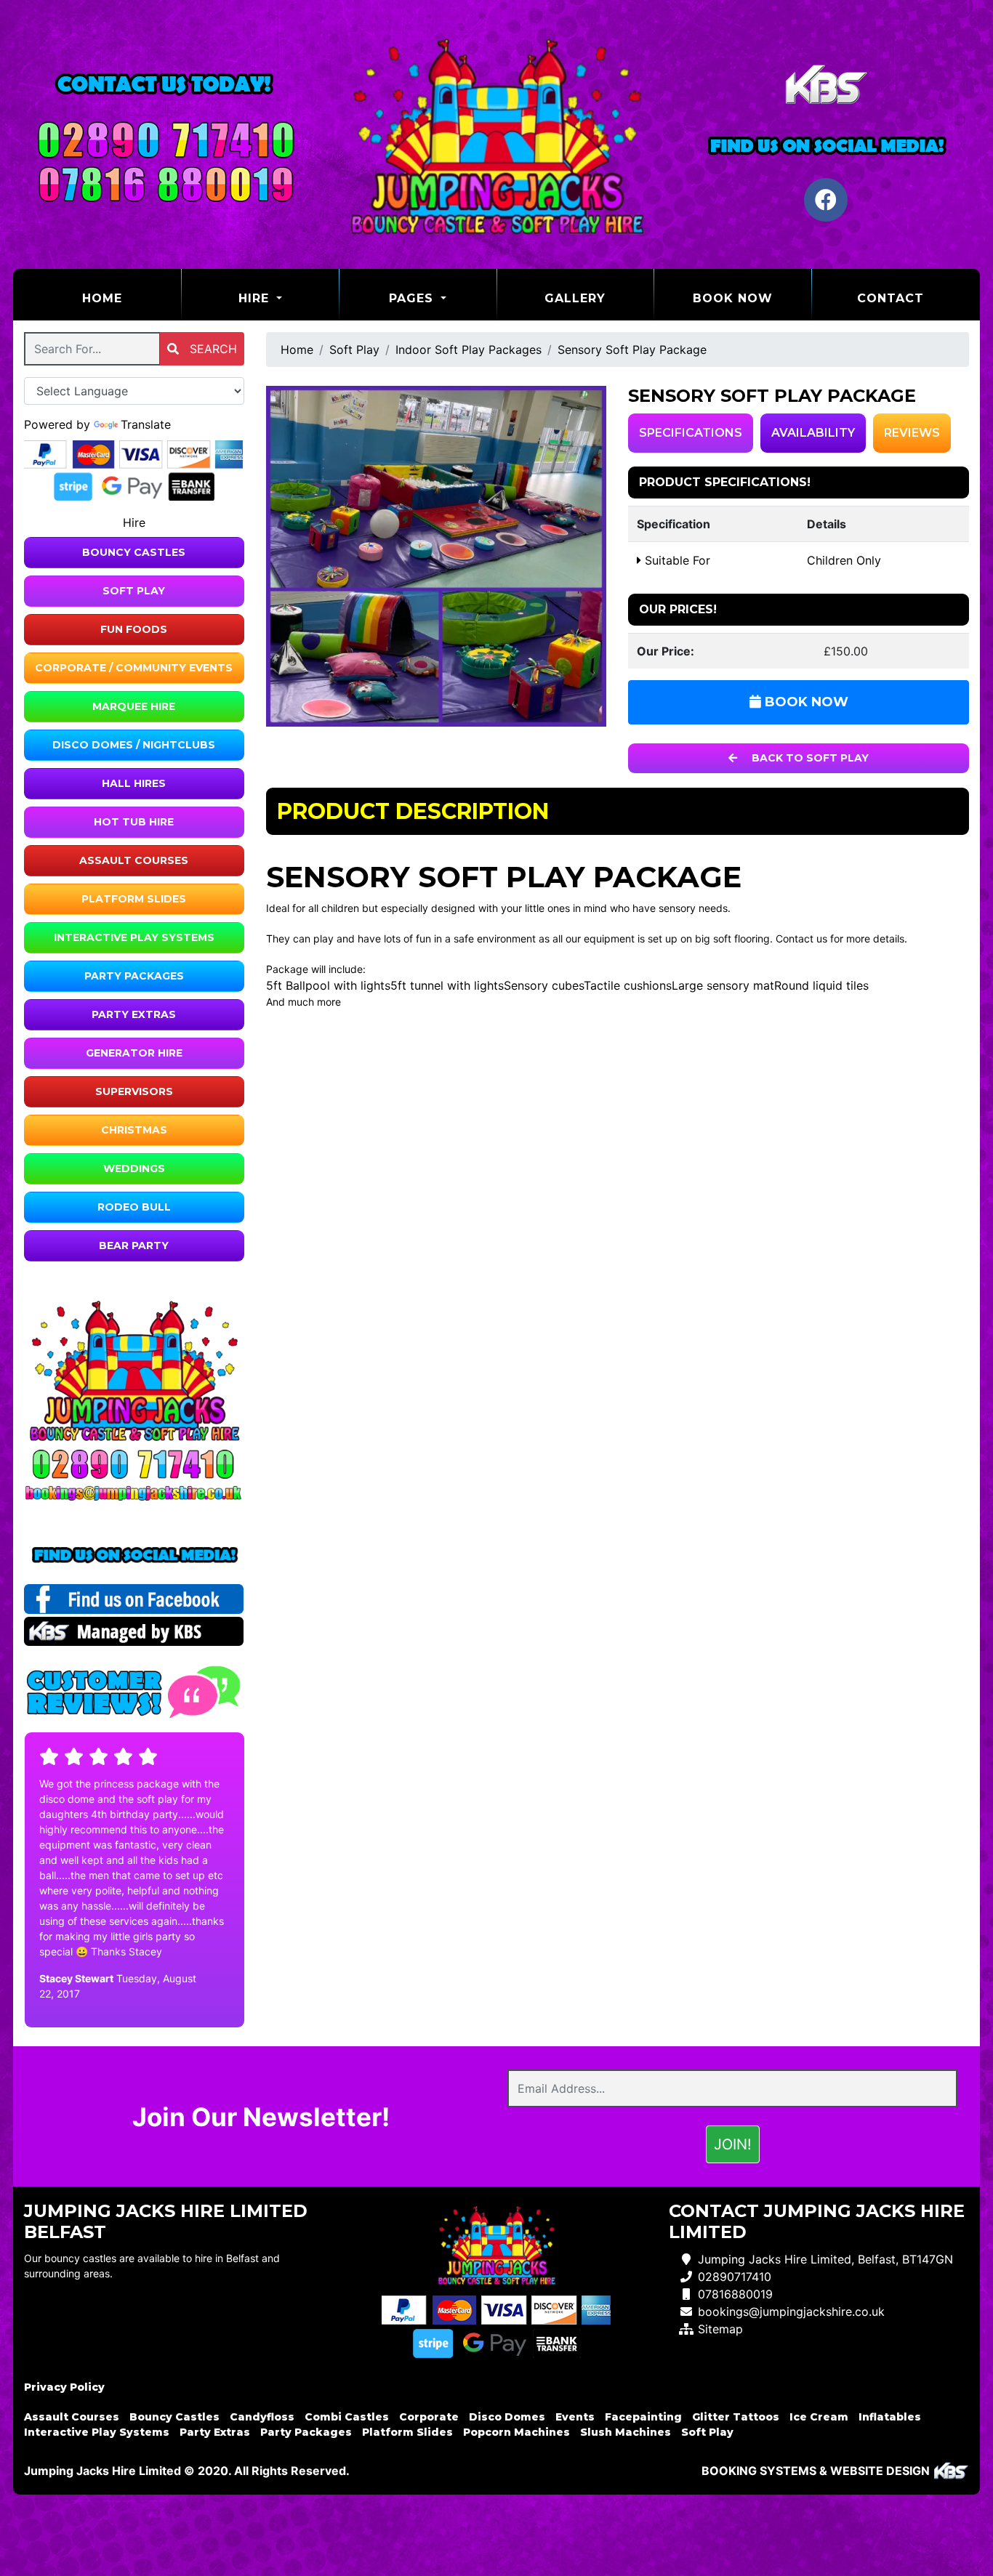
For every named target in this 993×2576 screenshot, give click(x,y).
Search (212, 349)
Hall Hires (134, 783)
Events (575, 2417)
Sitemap (720, 2329)
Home (131, 298)
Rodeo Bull (134, 1207)
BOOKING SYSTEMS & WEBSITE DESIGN (816, 2471)
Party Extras (134, 1014)
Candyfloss (262, 2417)
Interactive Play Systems (134, 937)
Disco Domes (507, 2417)
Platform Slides (134, 899)
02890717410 (735, 2277)
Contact (891, 298)
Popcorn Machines (516, 2432)
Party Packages (134, 976)
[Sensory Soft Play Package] (437, 556)
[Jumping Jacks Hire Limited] (496, 134)
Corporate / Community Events (134, 668)
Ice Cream (819, 2417)
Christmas (134, 1130)
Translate (146, 424)
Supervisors (134, 1091)
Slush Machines (626, 2432)
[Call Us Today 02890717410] (134, 1464)
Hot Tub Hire (134, 822)
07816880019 (735, 2294)
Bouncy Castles (134, 552)
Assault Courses (134, 860)
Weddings (134, 1168)
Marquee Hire (134, 706)
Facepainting (643, 2417)
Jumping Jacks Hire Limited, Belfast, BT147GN (825, 2259)
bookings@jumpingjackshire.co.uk (791, 2311)
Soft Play (134, 591)
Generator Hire (134, 1053)
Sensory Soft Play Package (632, 350)
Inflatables (890, 2417)
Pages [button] (413, 298)
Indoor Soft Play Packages (469, 350)
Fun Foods (134, 629)
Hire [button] (256, 298)
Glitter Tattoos (736, 2417)
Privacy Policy (64, 2387)
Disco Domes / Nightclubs (134, 745)
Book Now (733, 298)
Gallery (575, 298)
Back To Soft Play (809, 758)
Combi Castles (347, 2417)
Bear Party (134, 1245)
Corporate (429, 2417)
